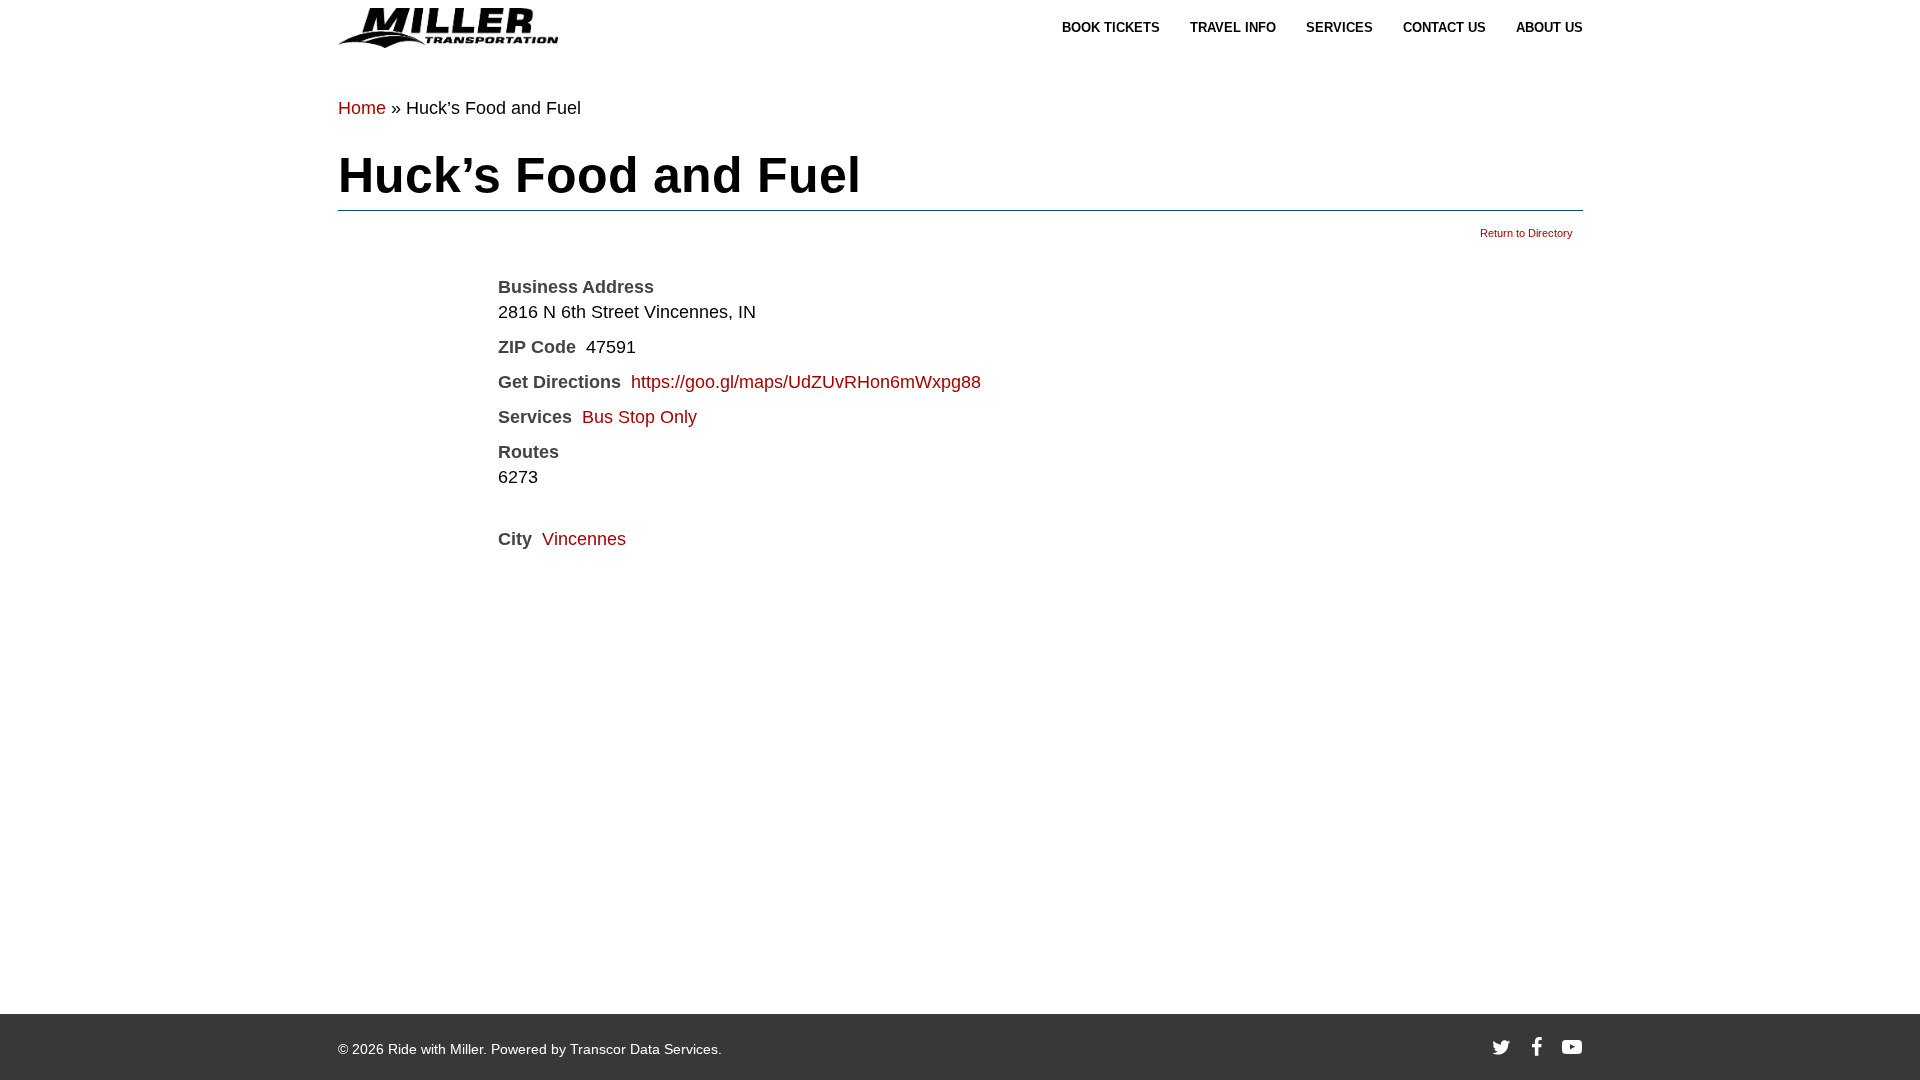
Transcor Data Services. (646, 1049)
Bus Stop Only (639, 417)
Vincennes (584, 539)
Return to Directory (1526, 233)
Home (362, 108)
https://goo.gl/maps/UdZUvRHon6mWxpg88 (806, 382)
